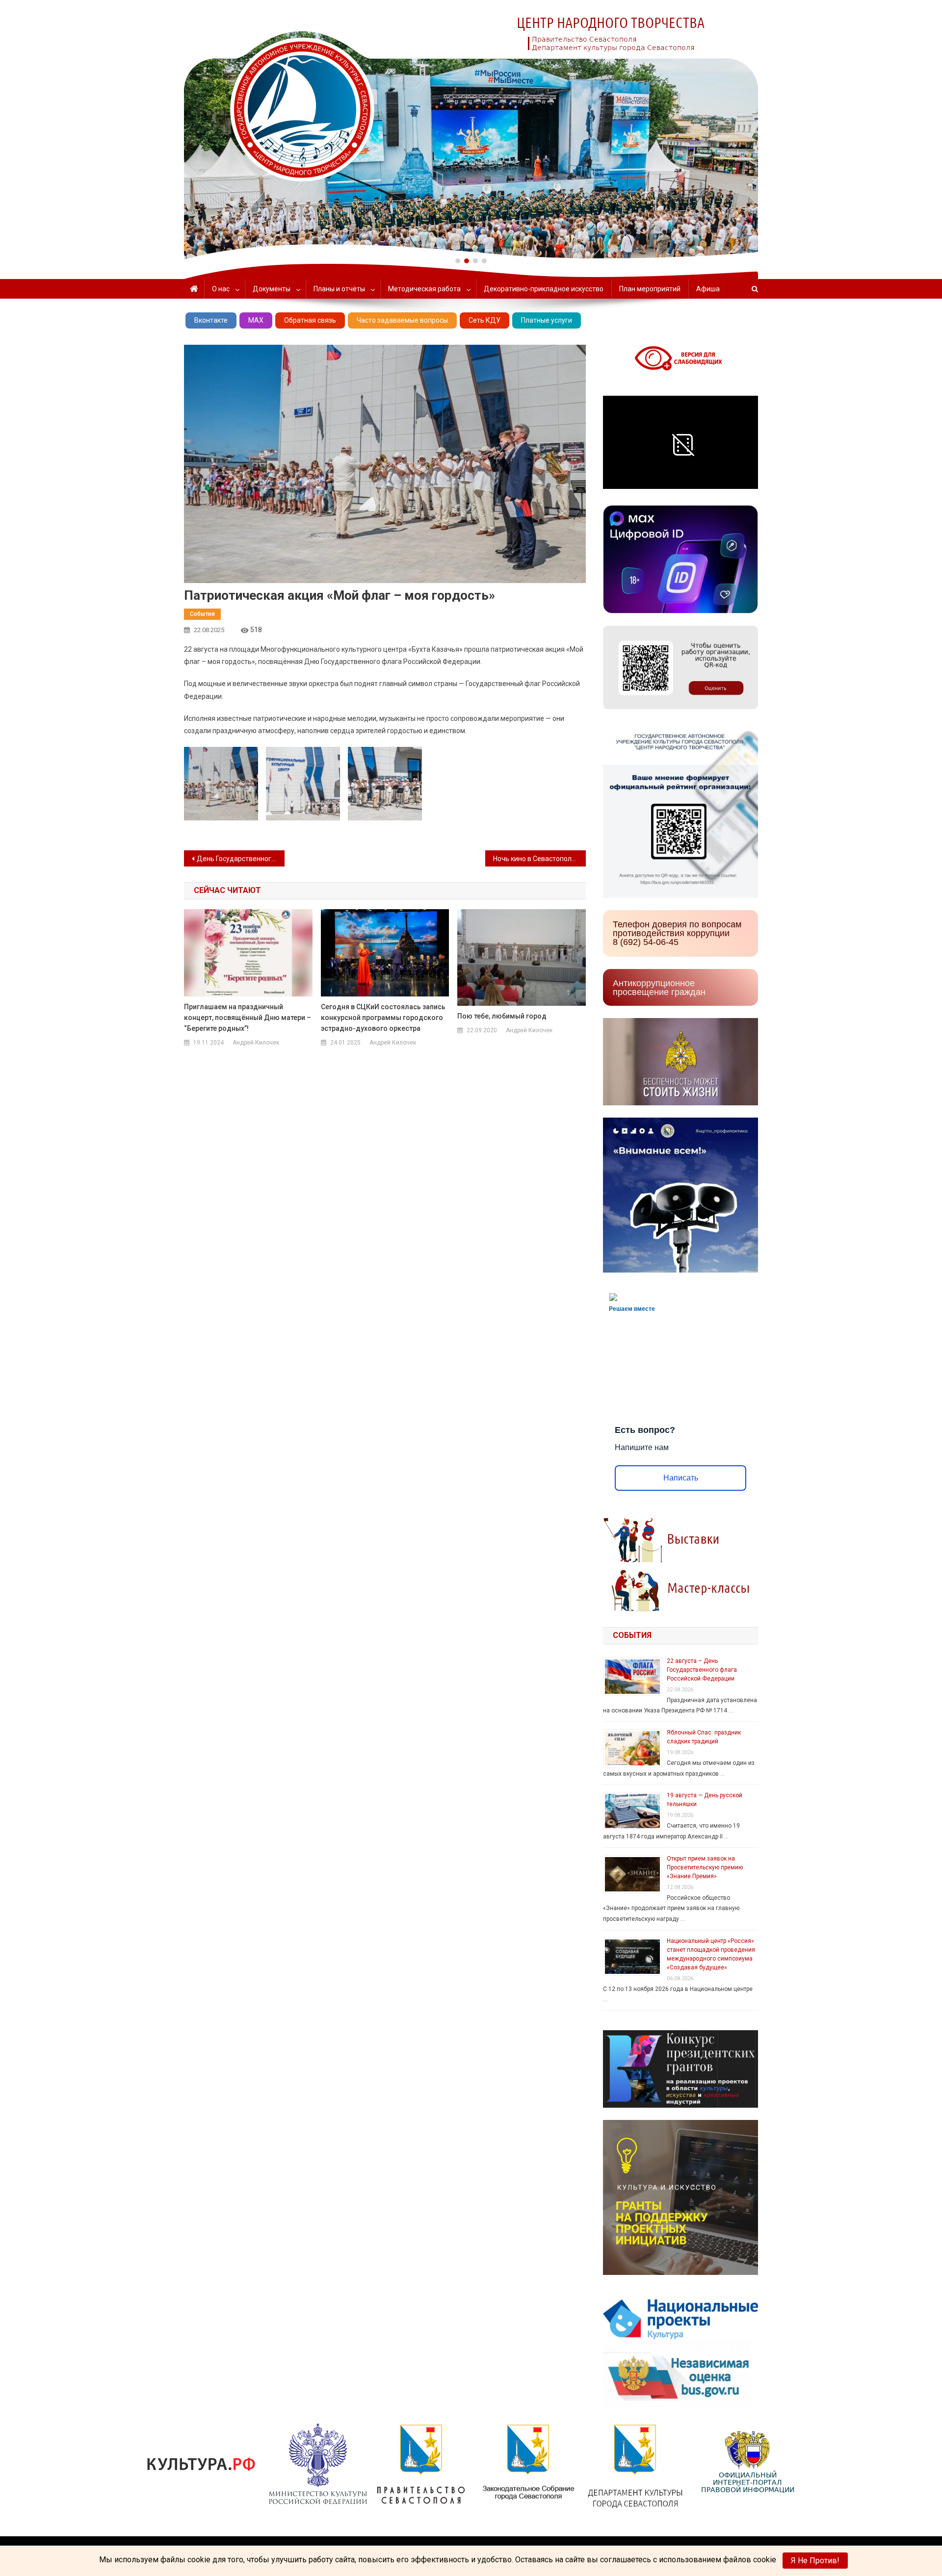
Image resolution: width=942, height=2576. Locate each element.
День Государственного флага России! (241, 859)
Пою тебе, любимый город (502, 1016)
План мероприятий (650, 289)
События (202, 614)
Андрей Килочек (256, 1043)
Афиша (708, 289)
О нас (221, 289)
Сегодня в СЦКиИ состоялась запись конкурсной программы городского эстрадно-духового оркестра (383, 1018)
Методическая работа (424, 289)
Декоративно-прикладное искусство (544, 289)
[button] (458, 261)
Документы (272, 289)
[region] (471, 130)
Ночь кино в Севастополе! (535, 859)
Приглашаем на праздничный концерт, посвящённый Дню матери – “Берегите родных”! (248, 1018)
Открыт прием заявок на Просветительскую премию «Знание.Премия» (705, 1867)
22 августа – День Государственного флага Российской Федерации (702, 1670)
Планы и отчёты (339, 289)
